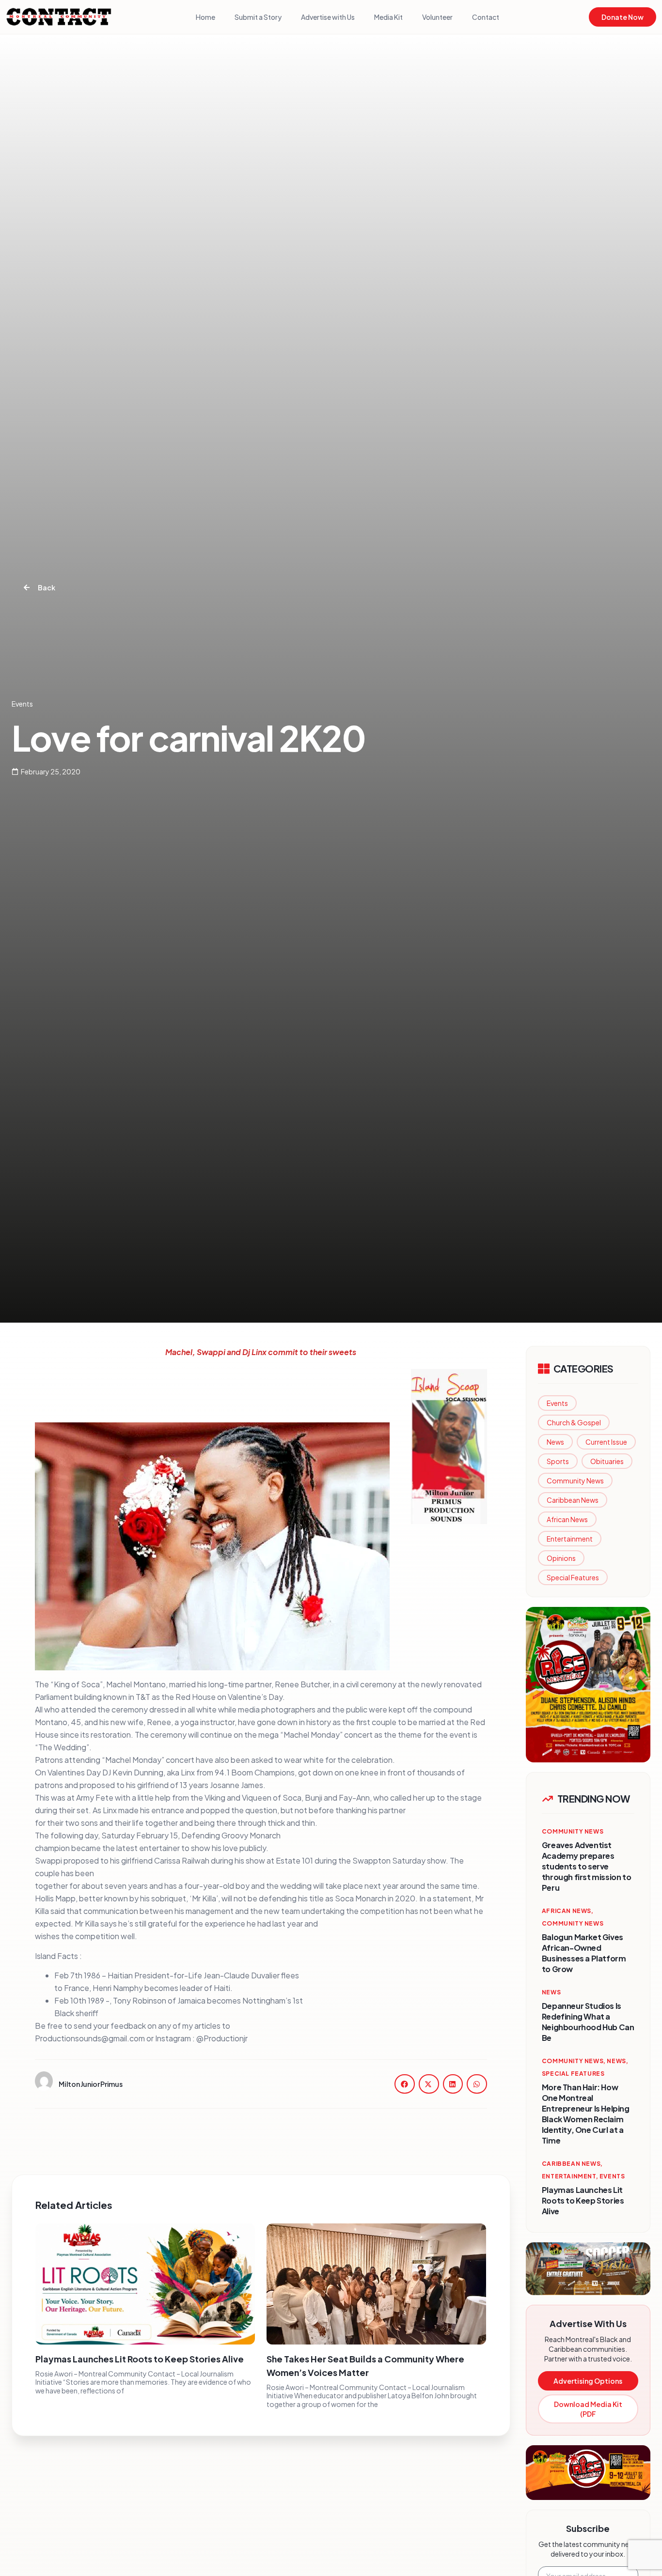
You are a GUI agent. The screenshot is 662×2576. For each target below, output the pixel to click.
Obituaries (607, 1461)
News (555, 1442)
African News (567, 1519)
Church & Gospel (574, 1422)
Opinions (561, 1558)
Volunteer (437, 17)
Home (205, 17)
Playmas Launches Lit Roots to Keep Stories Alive (140, 2359)
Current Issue (606, 1442)
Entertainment (570, 1539)
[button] (405, 2084)
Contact (486, 17)
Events (557, 1403)
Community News (575, 1481)
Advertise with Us (328, 17)
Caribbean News (573, 1500)
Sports (558, 1461)
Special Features (573, 1577)
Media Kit (388, 17)
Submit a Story (258, 17)
